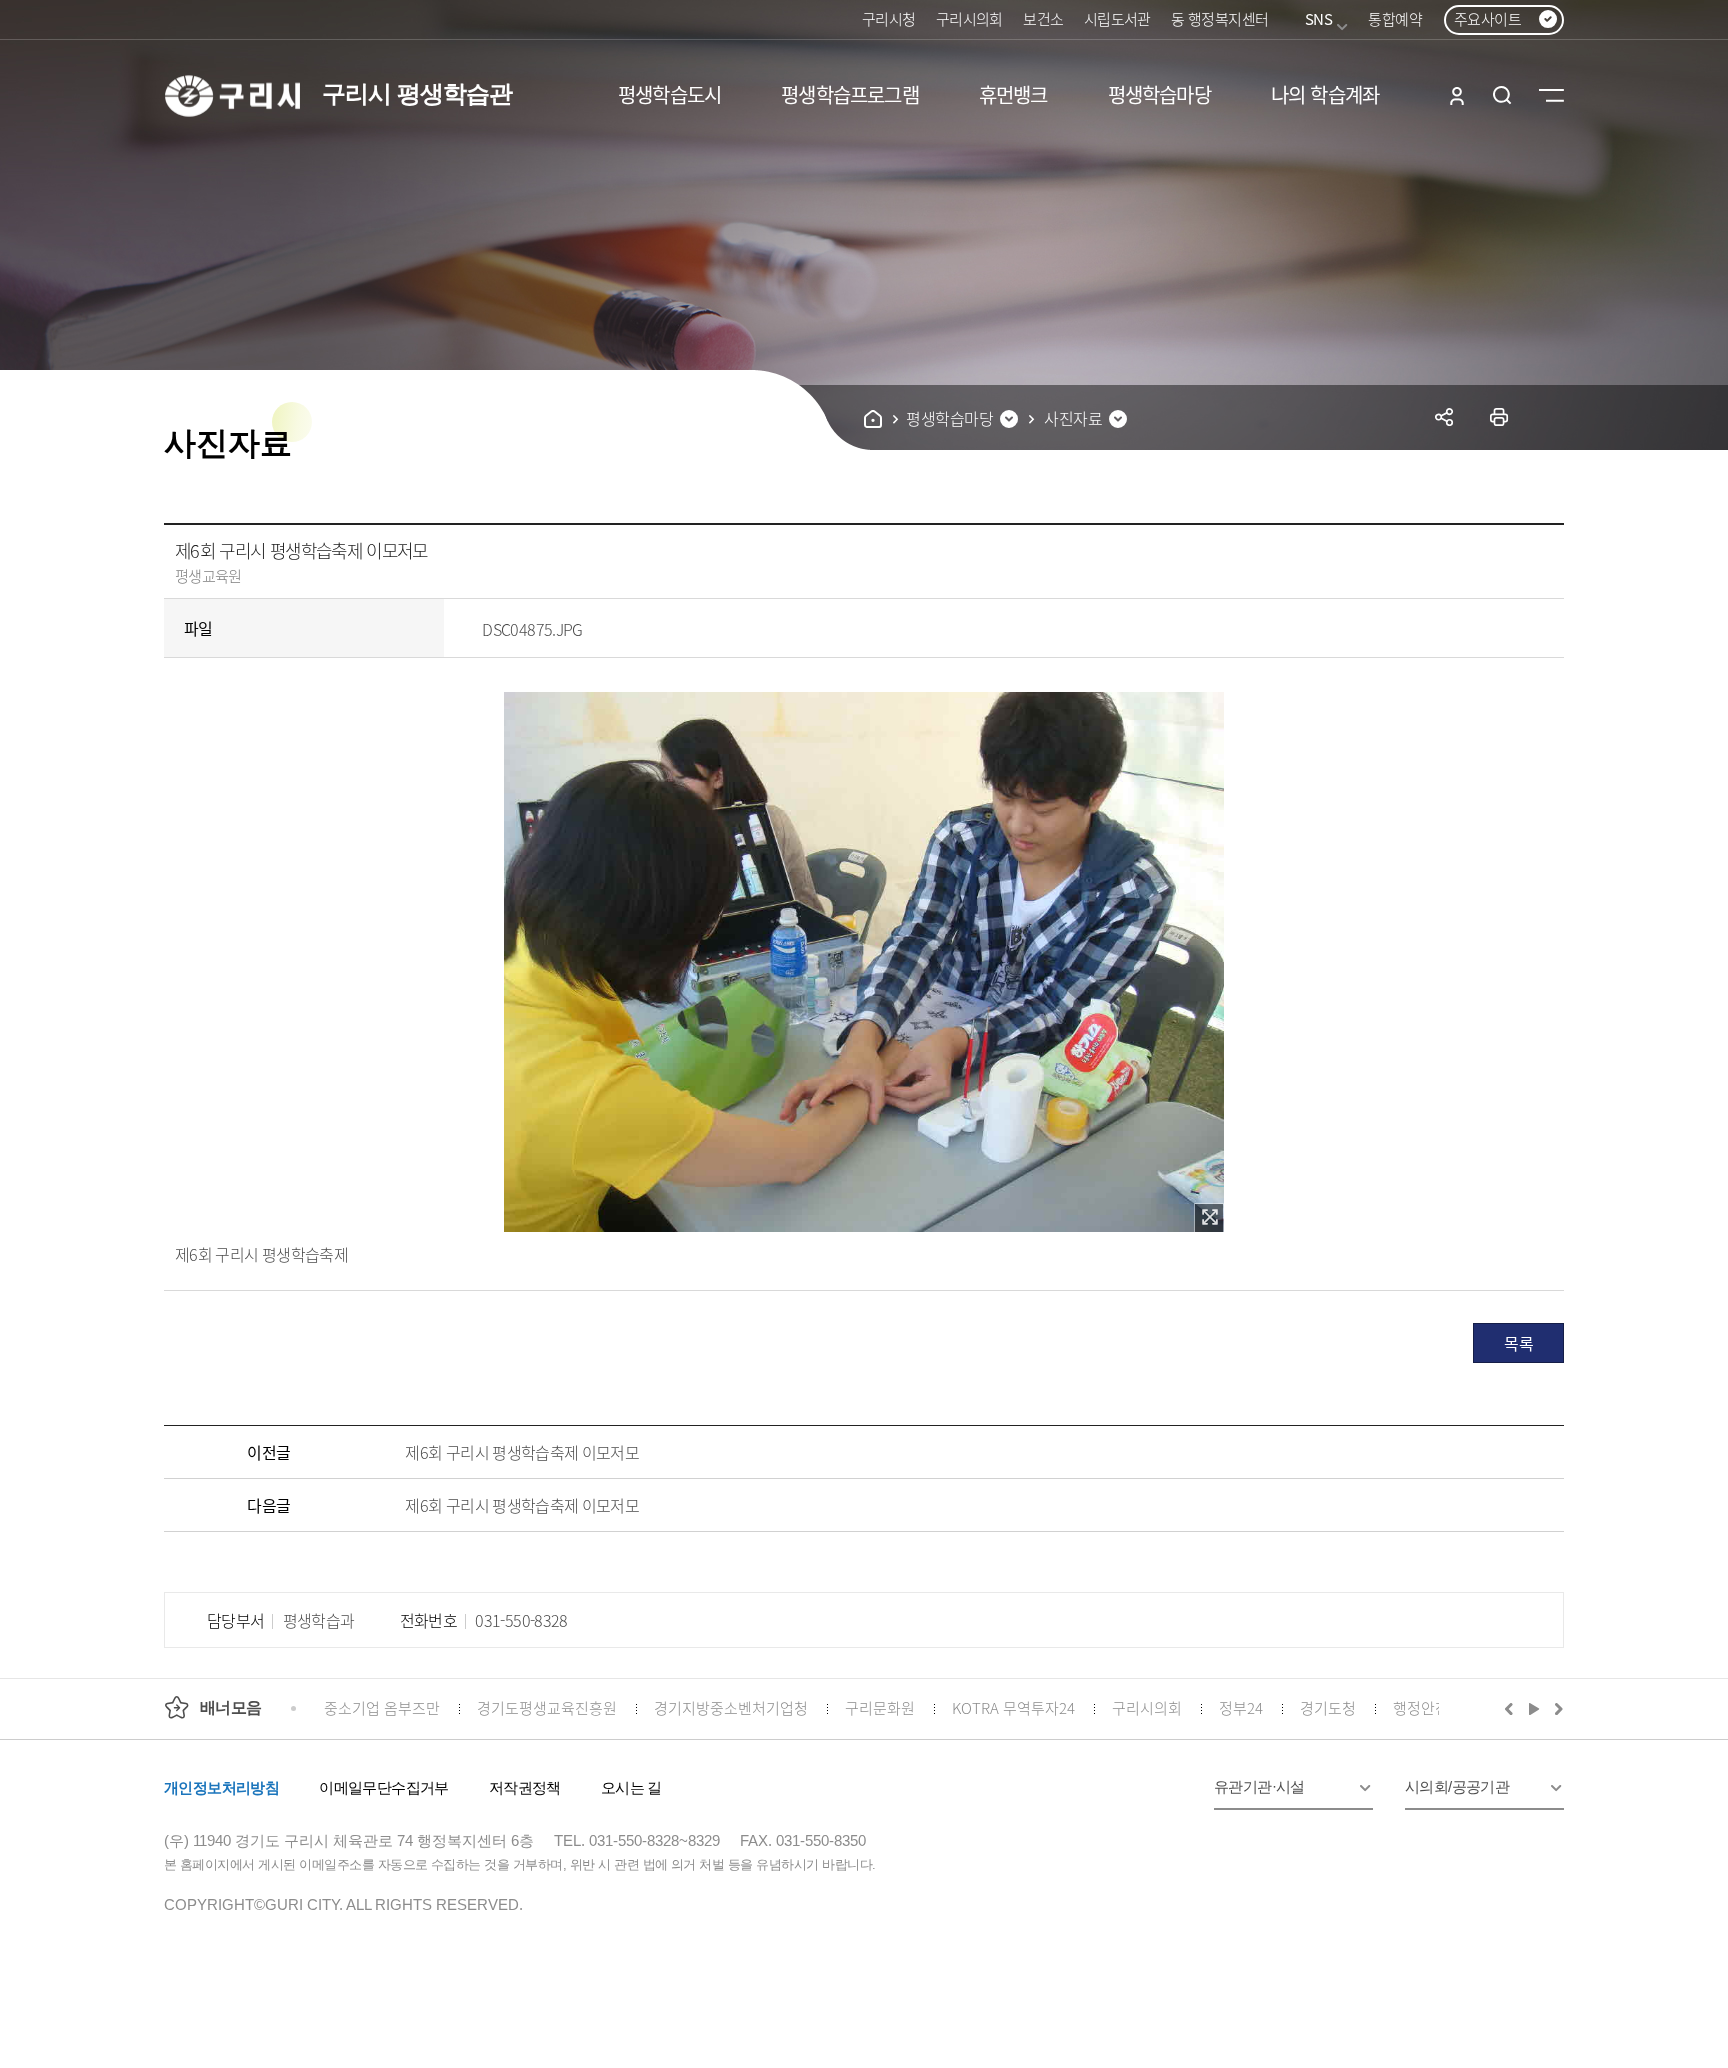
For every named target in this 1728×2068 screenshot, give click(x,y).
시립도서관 (1117, 18)
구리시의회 (969, 18)
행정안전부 (1428, 1707)
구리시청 (889, 18)
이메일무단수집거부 (384, 1787)
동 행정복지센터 (1219, 18)
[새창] (1209, 1218)
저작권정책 (525, 1787)
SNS (1318, 18)
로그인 (1457, 95)
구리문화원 (880, 1707)
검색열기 (1502, 95)
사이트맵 (1551, 95)
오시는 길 (631, 1787)
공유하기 (1444, 416)
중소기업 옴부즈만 (382, 1707)
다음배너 (1556, 1708)
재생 (1534, 1708)
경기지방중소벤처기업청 (731, 1707)
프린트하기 (1499, 416)
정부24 (1241, 1707)
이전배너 (1513, 1708)
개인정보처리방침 (221, 1787)
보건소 (1043, 18)
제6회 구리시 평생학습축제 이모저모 (522, 1452)
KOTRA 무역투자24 (1013, 1707)
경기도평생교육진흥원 (547, 1707)
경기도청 (1328, 1707)
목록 (1518, 1343)
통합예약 (1395, 18)
